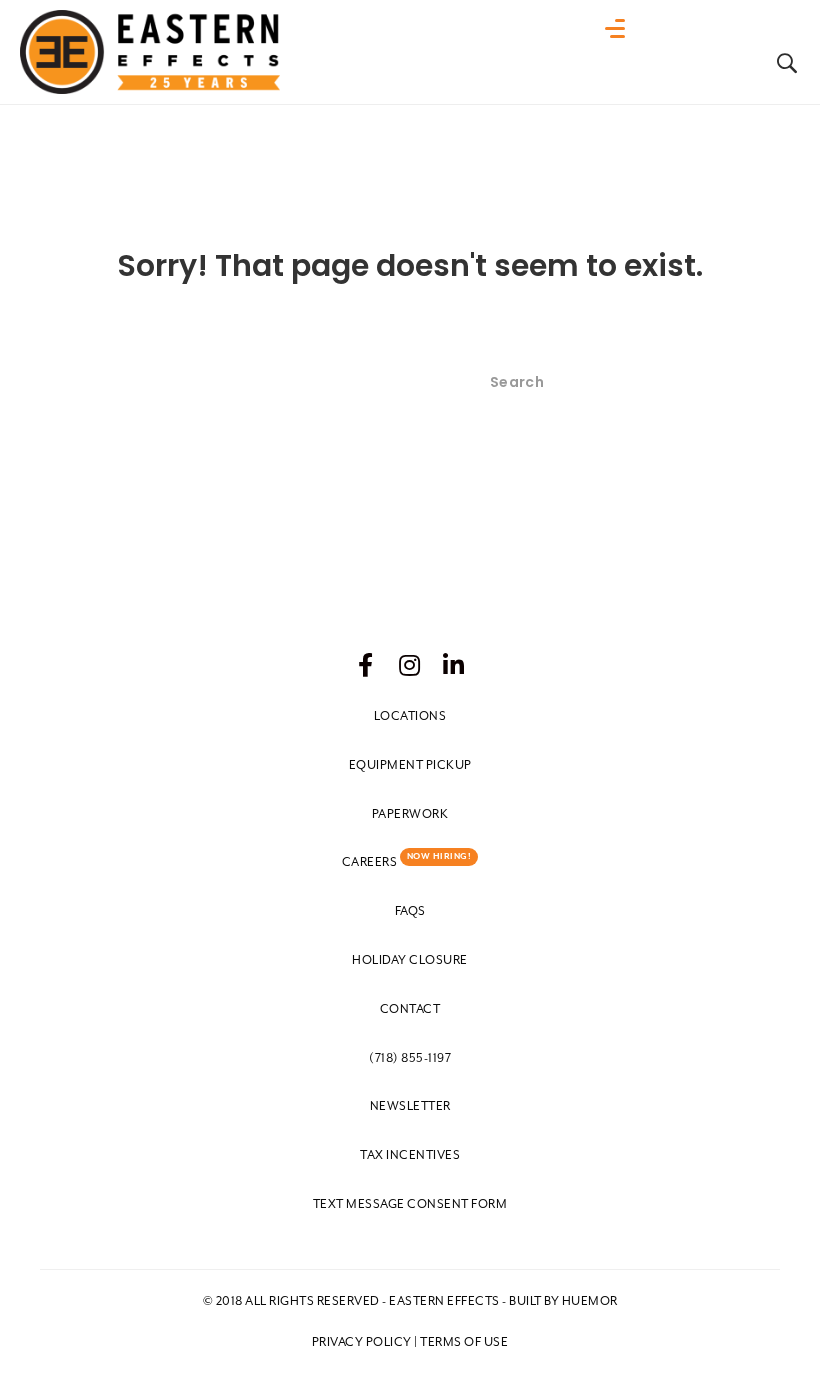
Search (743, 382)
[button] (366, 665)
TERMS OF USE (464, 1342)
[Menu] (620, 29)
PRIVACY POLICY (362, 1342)
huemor (590, 1301)
